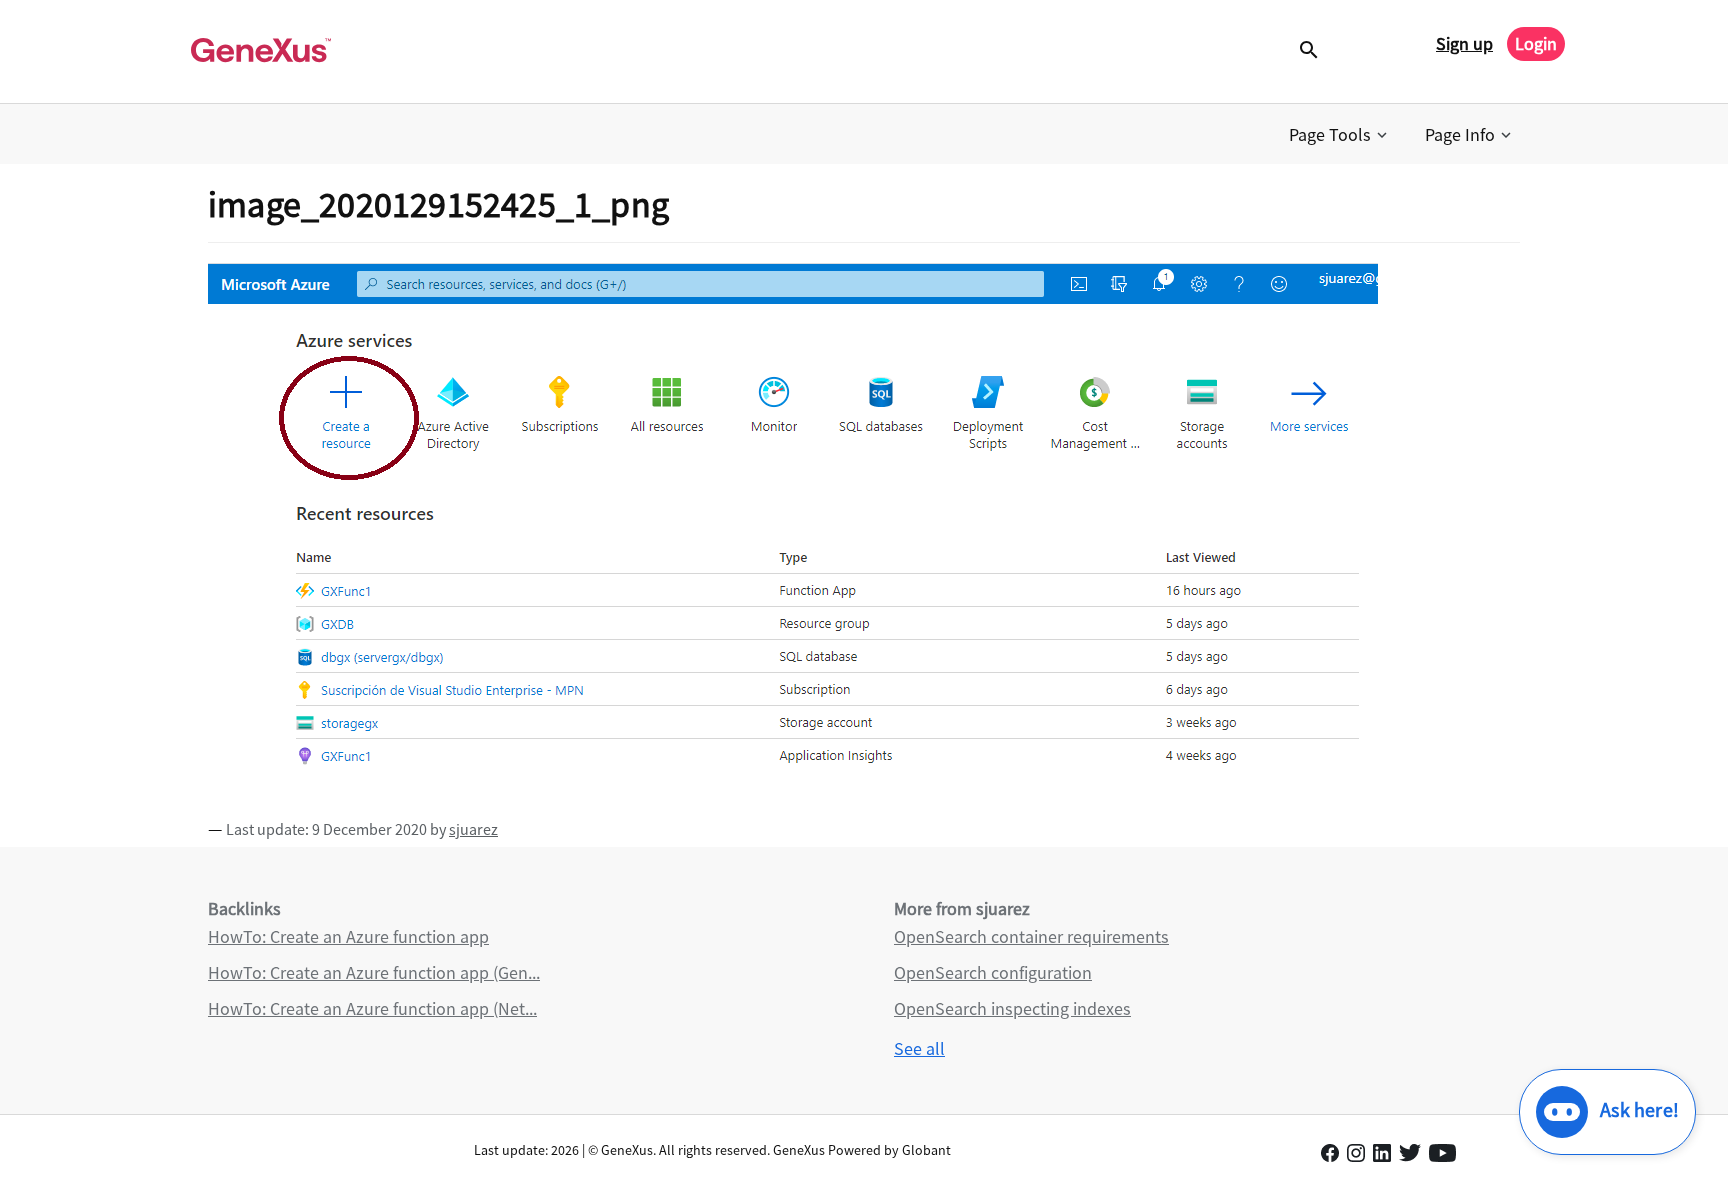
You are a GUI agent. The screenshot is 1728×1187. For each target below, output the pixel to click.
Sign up (1464, 43)
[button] (1340, 135)
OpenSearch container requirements (1031, 936)
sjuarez (473, 829)
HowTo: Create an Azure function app (348, 936)
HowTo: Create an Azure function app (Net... (372, 1008)
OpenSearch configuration (993, 972)
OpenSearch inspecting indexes (1012, 1008)
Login (1536, 43)
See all (919, 1048)
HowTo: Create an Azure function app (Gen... (374, 972)
